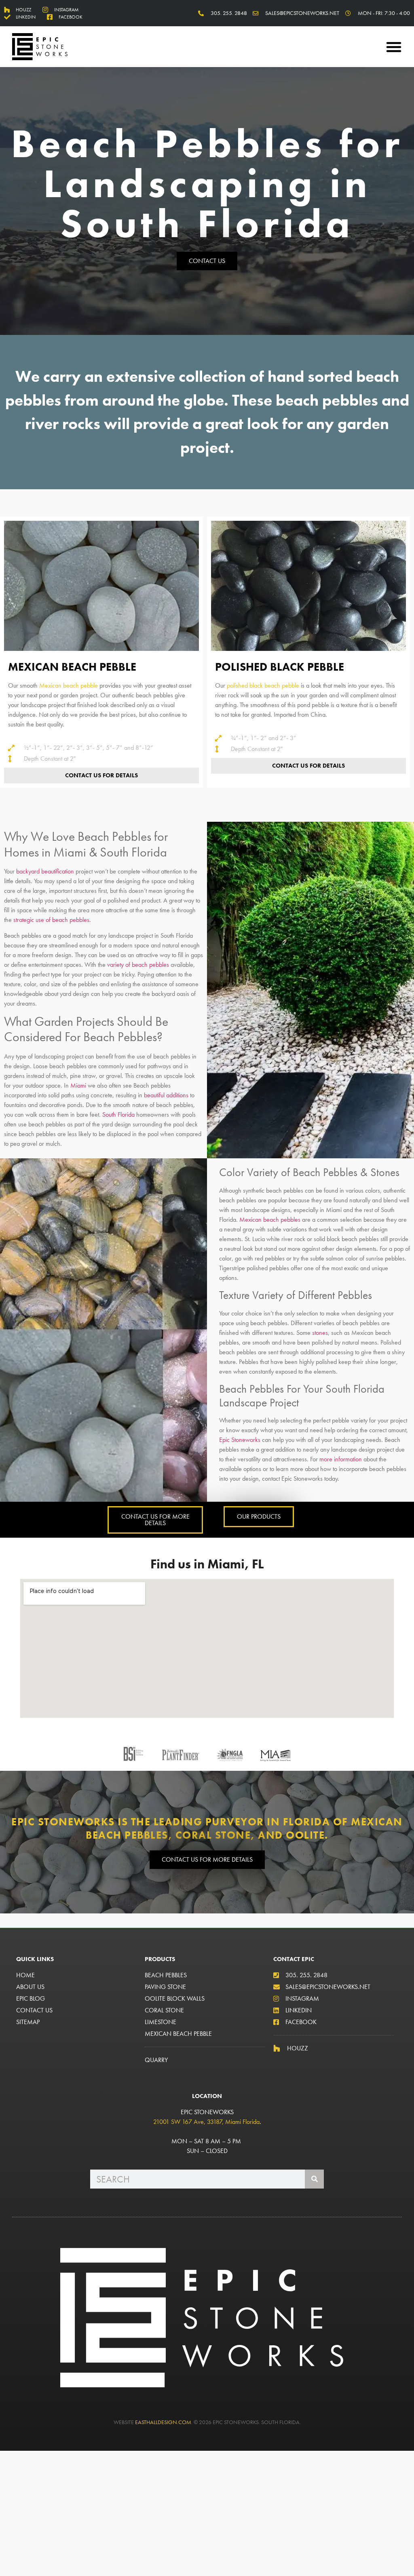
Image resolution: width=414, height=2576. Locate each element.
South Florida (119, 1114)
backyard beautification (45, 871)
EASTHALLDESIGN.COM (163, 2422)
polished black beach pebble (263, 685)
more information (341, 1459)
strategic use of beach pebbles (51, 920)
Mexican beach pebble (69, 685)
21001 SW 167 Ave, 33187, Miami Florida (206, 2122)
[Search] (314, 2179)
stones (320, 1333)
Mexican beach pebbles (270, 1220)
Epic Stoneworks (240, 1440)
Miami (78, 1085)
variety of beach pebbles (138, 965)
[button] (394, 47)
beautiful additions (166, 1095)
